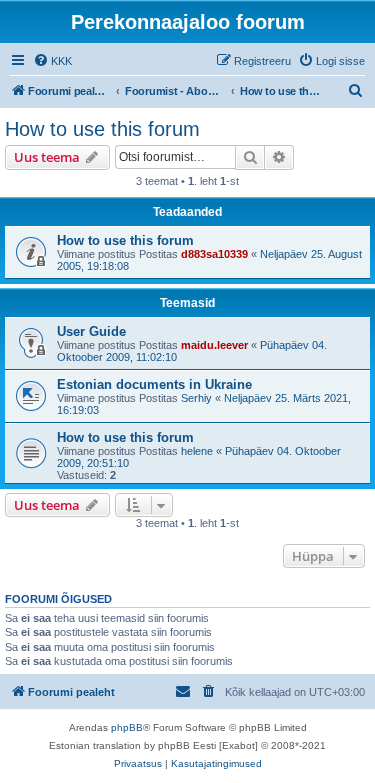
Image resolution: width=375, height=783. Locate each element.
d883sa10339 (214, 254)
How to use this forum (102, 129)
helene (197, 451)
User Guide (91, 331)
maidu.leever (214, 345)
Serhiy (196, 398)
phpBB (127, 727)
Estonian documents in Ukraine (154, 384)
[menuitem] (52, 61)
